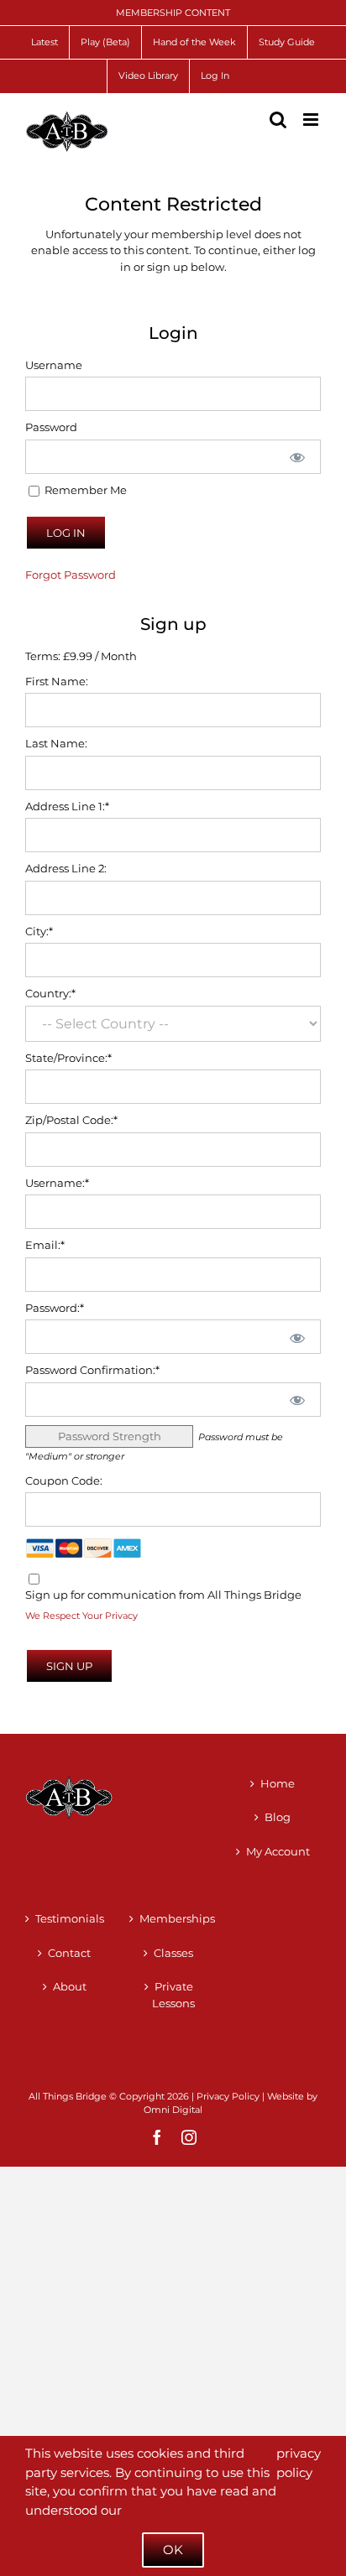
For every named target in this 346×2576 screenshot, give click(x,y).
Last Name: (56, 743)
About (70, 1986)
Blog (278, 1817)
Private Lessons (173, 1995)
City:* (39, 931)
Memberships (174, 1918)
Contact (69, 1953)
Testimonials (70, 1918)
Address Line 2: (66, 868)
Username (54, 365)
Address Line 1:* (67, 806)
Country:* (50, 993)
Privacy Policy (228, 2096)
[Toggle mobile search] (278, 120)
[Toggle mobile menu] (312, 120)
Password (51, 427)
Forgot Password (71, 575)
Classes (173, 1953)
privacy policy (299, 2463)
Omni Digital (173, 2110)
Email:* (45, 1245)
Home (278, 1783)
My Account (278, 1851)
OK (173, 2550)
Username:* (57, 1183)
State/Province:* (68, 1058)
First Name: (57, 681)
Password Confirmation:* (92, 1370)
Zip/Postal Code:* (71, 1120)
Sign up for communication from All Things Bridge (163, 1595)
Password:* (55, 1308)
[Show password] (297, 457)
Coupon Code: (64, 1481)
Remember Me (84, 490)
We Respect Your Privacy (81, 1616)
